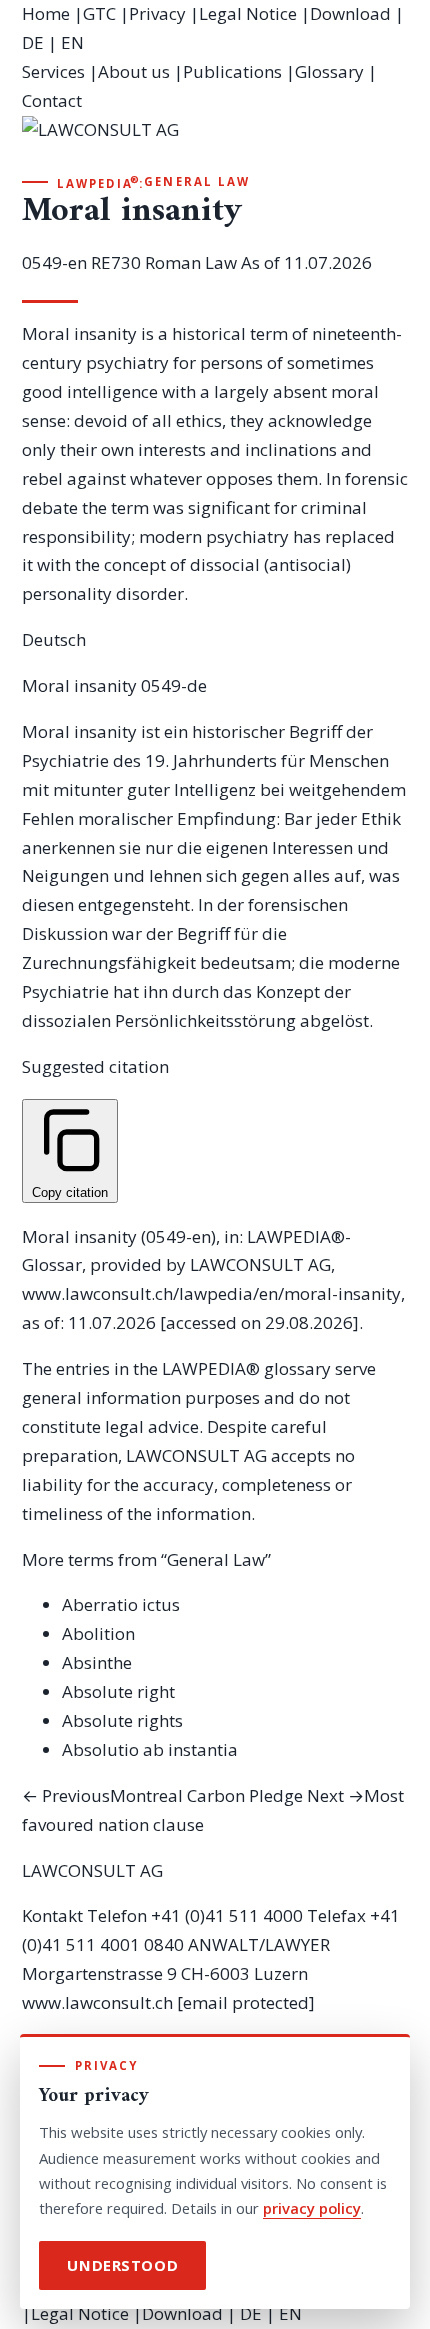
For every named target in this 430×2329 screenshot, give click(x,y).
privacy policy (312, 2208)
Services (53, 71)
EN (72, 42)
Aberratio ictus (121, 1604)
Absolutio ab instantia (150, 1749)
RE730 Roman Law (164, 262)
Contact (52, 100)
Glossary (329, 71)
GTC (99, 13)
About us (134, 71)
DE (33, 42)
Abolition (98, 1633)
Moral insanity (79, 685)
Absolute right (118, 1691)
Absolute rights (122, 1720)
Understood (122, 2265)
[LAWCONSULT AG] (215, 144)
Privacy (157, 13)
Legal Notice (248, 13)
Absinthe (97, 1662)
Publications (232, 71)
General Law (197, 181)
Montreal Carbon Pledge (162, 1795)
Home (46, 13)
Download (350, 13)
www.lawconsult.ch (97, 2002)
